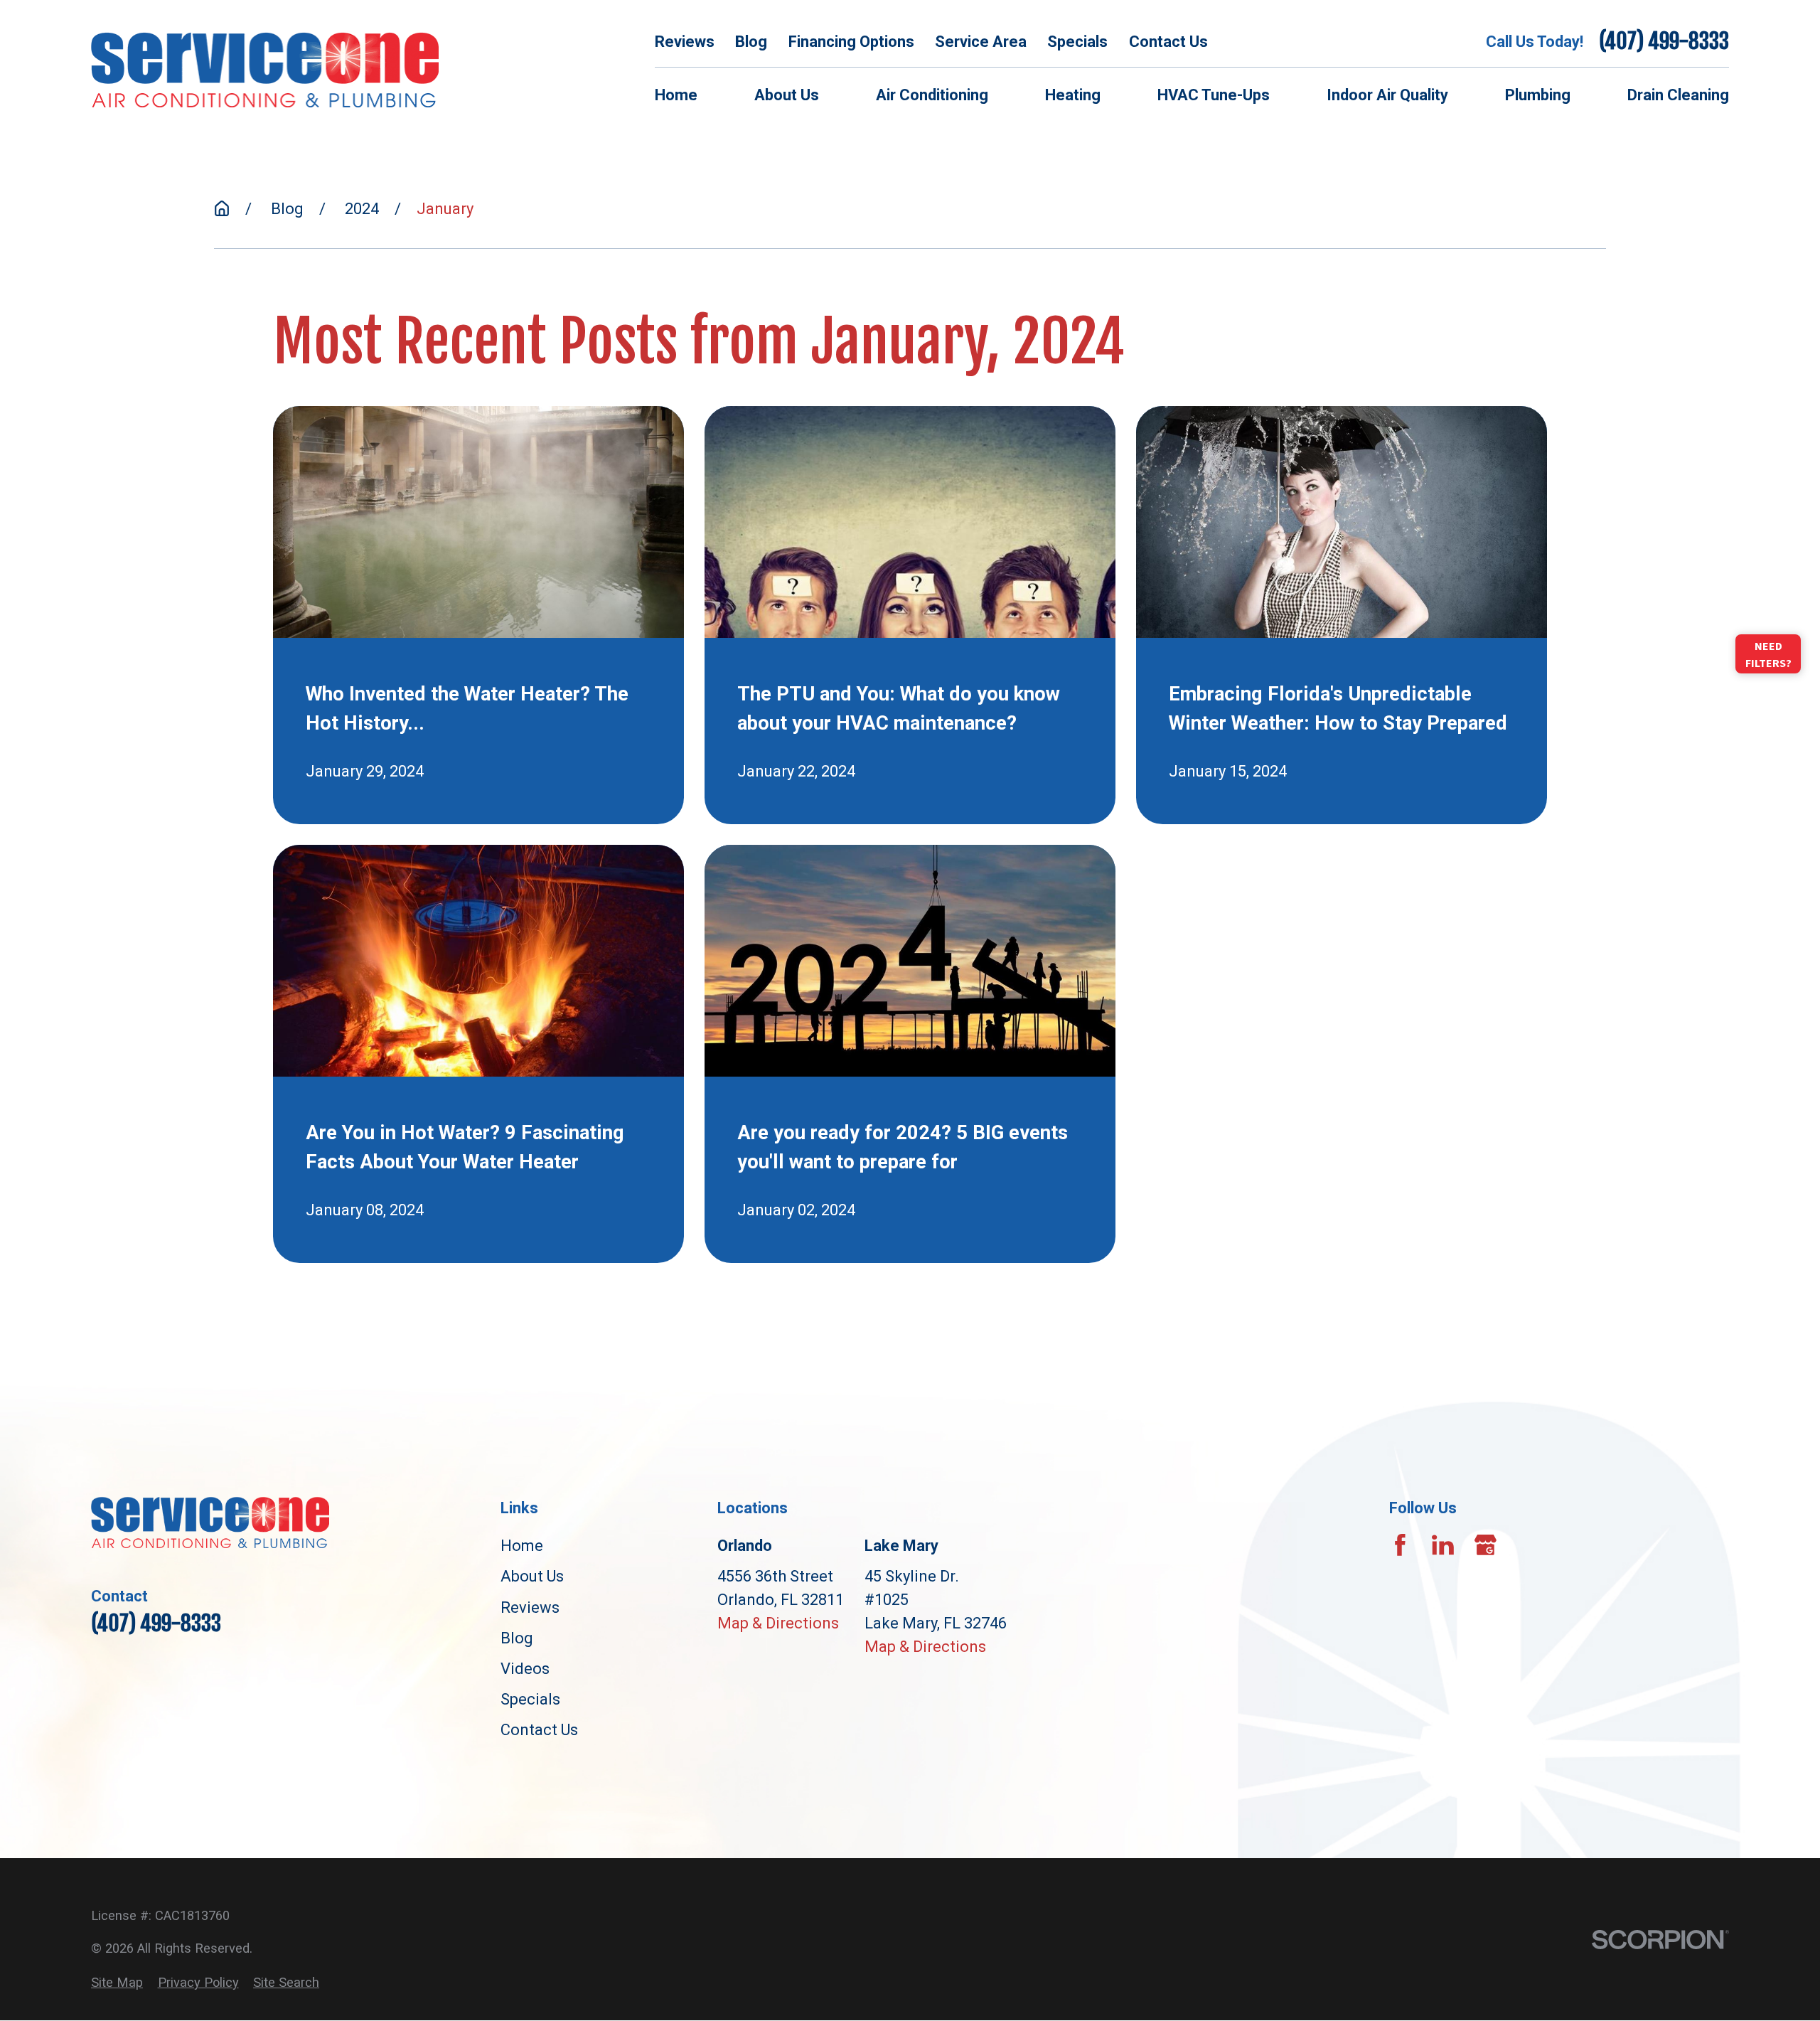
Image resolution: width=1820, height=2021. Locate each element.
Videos (525, 1669)
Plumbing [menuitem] (1538, 95)
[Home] (265, 69)
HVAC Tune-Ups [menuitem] (1214, 95)
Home (522, 1546)
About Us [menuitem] (787, 95)
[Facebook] (1400, 1545)
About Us (532, 1576)
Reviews (685, 42)
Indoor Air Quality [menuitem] (1387, 95)
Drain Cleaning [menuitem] (1678, 95)
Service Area (981, 42)
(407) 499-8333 (1664, 41)
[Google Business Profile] (1486, 1545)
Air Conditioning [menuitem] (932, 95)
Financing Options (851, 42)
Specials (1077, 42)
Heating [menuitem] (1073, 95)
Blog (751, 42)
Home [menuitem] (676, 95)
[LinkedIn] (1443, 1545)
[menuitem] (117, 1982)
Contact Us (1168, 42)
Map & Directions (778, 1623)
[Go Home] (222, 208)
